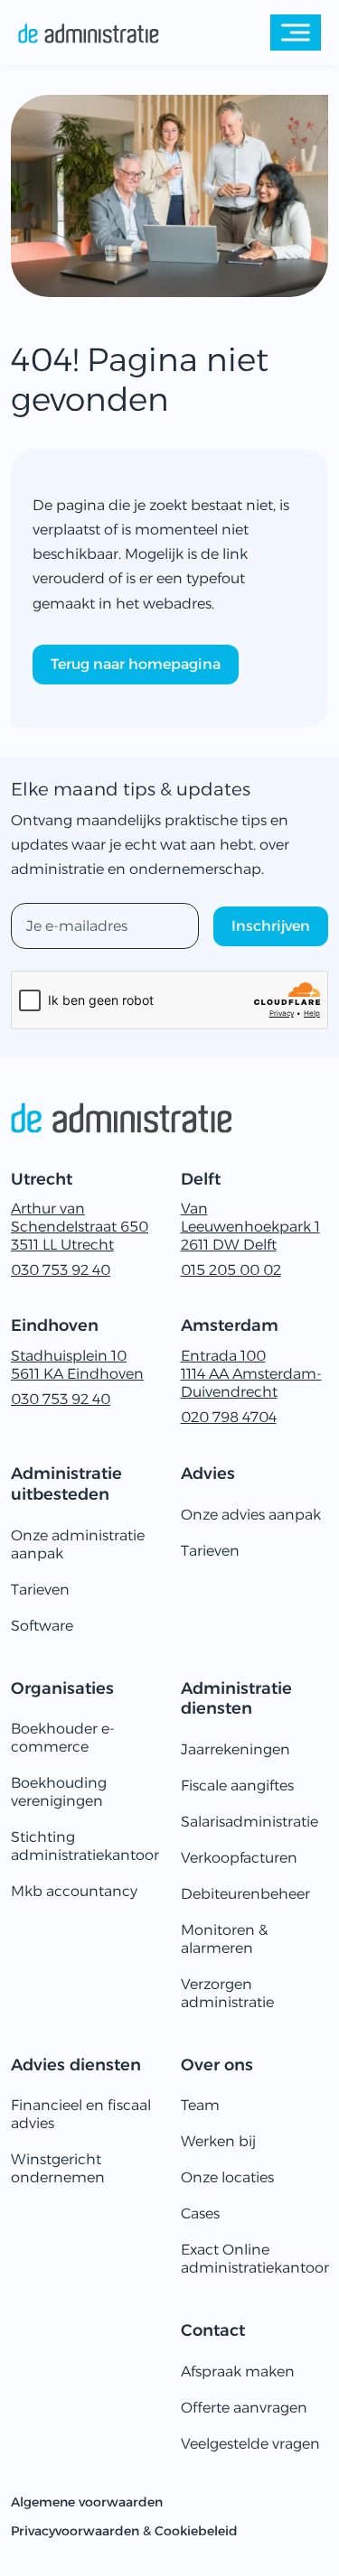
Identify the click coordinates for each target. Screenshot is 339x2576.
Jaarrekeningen (235, 1749)
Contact (213, 2330)
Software (42, 1626)
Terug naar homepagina (136, 664)
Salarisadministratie (250, 1822)
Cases (200, 2213)
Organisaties (62, 1688)
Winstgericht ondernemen (58, 2168)
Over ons (217, 2065)
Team (200, 2105)
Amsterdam (230, 1325)
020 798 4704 (229, 1417)
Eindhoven (55, 1325)
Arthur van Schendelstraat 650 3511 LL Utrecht (80, 1227)
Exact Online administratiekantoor (255, 2259)
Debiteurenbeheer (245, 1894)
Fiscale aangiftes (237, 1786)
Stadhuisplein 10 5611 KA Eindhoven (77, 1365)
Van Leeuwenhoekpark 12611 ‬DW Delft (250, 1227)
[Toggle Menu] (296, 32)
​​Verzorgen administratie (227, 1993)
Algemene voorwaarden (87, 2502)
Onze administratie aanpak (78, 1544)
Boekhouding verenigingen (59, 1792)
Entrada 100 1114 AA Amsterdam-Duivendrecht (251, 1374)
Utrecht (42, 1179)
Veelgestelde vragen (250, 2444)
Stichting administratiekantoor (85, 1846)
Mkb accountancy (74, 1891)
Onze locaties (227, 2177)
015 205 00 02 (231, 1270)
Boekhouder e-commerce (63, 1738)
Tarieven (40, 1590)
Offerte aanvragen (244, 2408)
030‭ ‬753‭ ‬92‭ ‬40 (61, 1270)
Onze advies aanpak (251, 1515)
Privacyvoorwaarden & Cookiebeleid (124, 2531)
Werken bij (218, 2141)
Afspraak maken (238, 2371)
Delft (201, 1179)
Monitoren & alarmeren (224, 1939)
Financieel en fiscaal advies (81, 2114)
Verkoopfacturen (239, 1858)
